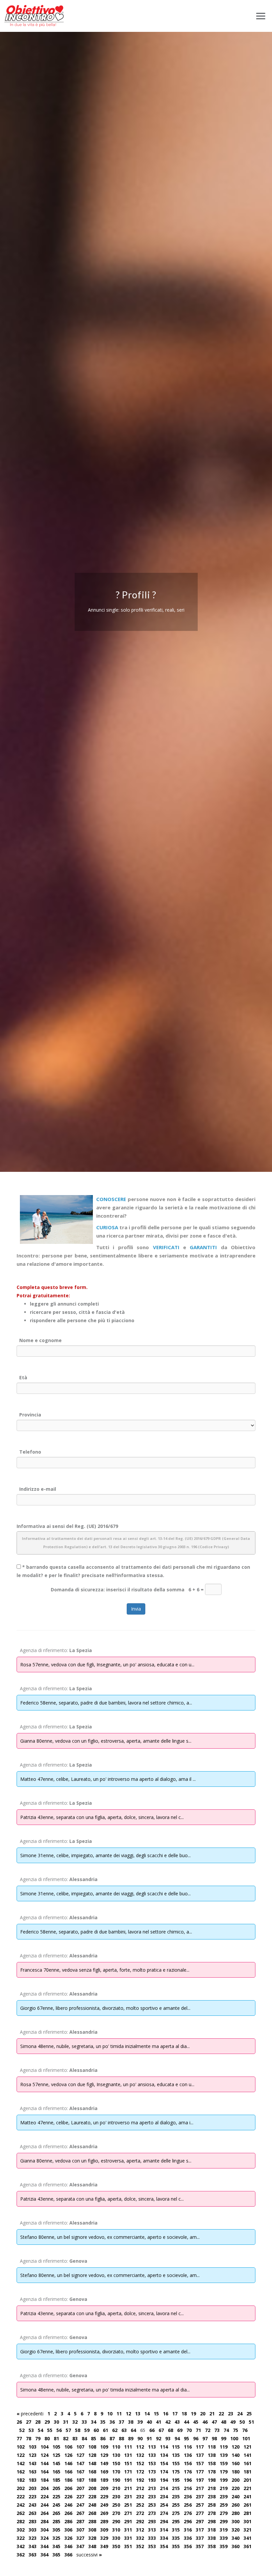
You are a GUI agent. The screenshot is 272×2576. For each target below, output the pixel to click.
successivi (89, 2555)
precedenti (30, 2414)
